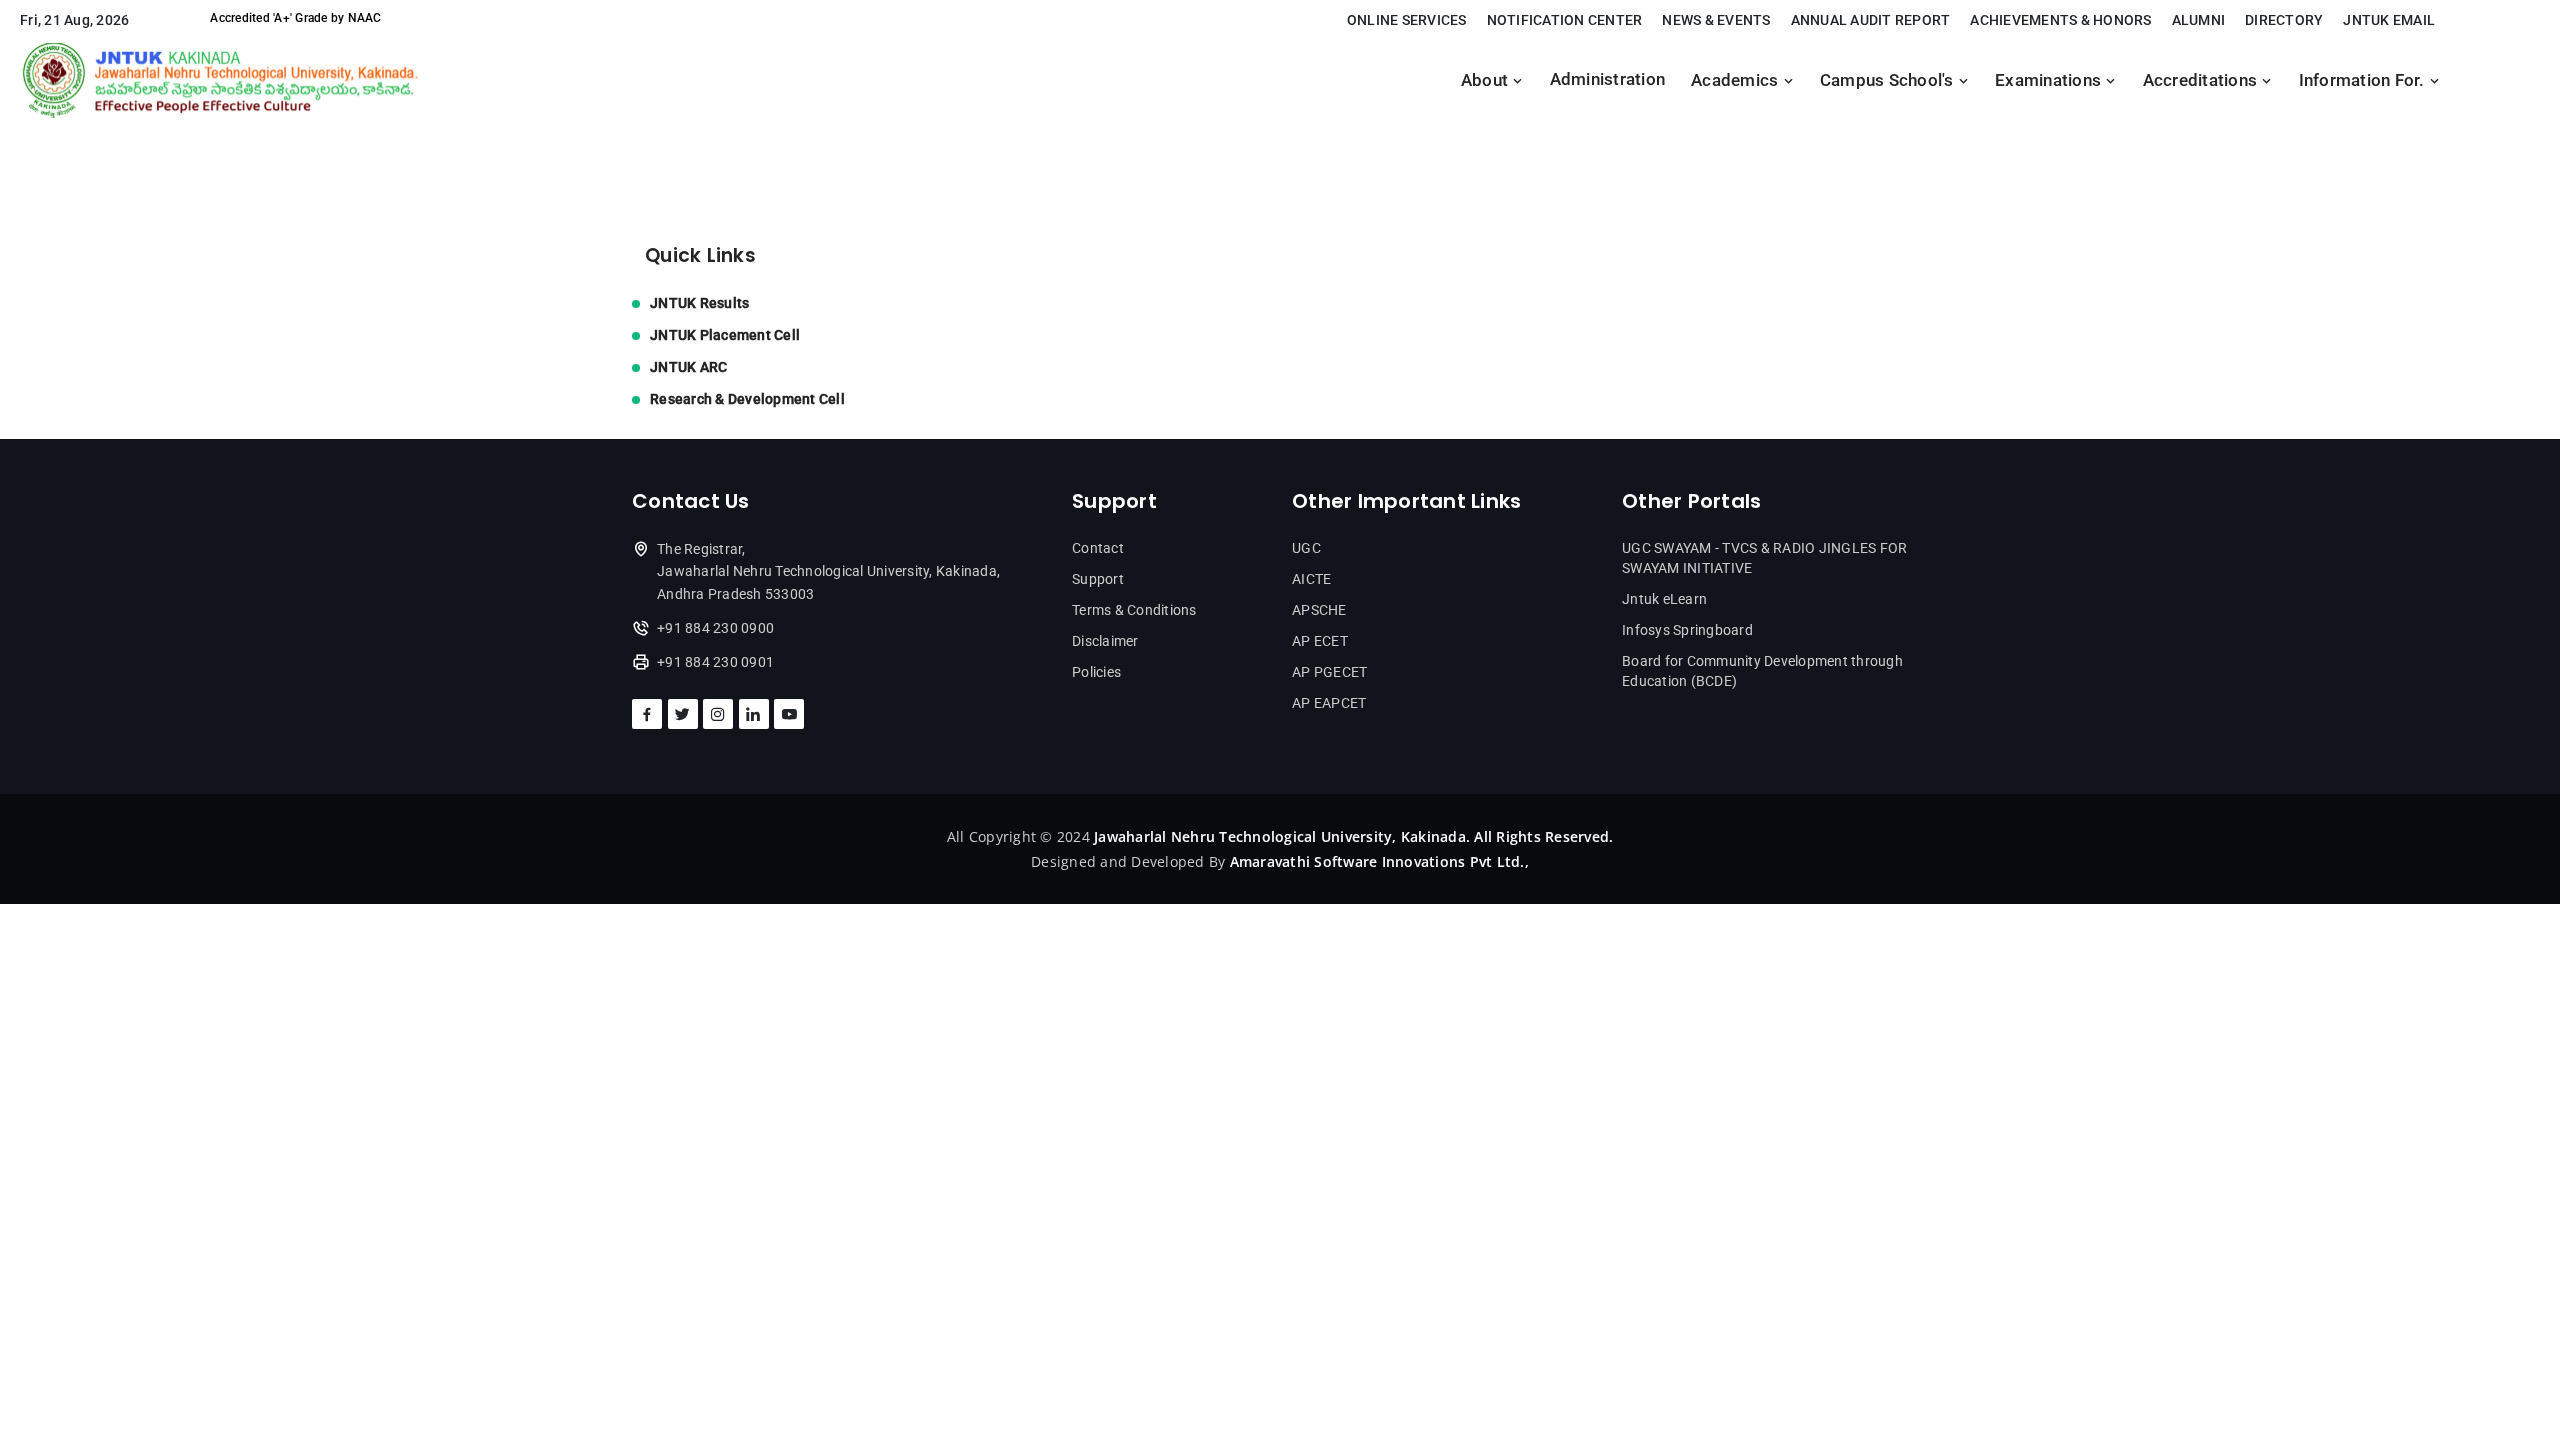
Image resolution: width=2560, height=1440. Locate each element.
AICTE (1311, 579)
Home (653, 142)
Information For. (2364, 80)
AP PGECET (1329, 672)
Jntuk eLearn (1664, 599)
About (1487, 80)
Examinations (2050, 80)
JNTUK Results (699, 303)
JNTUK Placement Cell (725, 335)
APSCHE (1319, 610)
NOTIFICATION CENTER (1565, 20)
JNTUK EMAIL (2389, 20)
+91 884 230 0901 (715, 662)
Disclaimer (1105, 641)
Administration (1608, 79)
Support (1098, 579)
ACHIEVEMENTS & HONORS (2060, 20)
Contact (1098, 548)
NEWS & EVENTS (1716, 20)
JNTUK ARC (688, 367)
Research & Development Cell (747, 399)
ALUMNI (2199, 20)
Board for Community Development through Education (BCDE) (1762, 671)
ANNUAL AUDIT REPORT (1871, 20)
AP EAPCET (1329, 703)
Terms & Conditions (1134, 610)
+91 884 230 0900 (715, 628)
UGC (1306, 548)
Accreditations (2202, 80)
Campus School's (1889, 80)
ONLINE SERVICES (1407, 20)
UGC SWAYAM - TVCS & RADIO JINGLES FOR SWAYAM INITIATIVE (1764, 558)
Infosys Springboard (1687, 630)
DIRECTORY (2284, 20)
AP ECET (1320, 641)
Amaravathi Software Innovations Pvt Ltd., (1379, 861)
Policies (1096, 672)
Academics (1737, 80)
